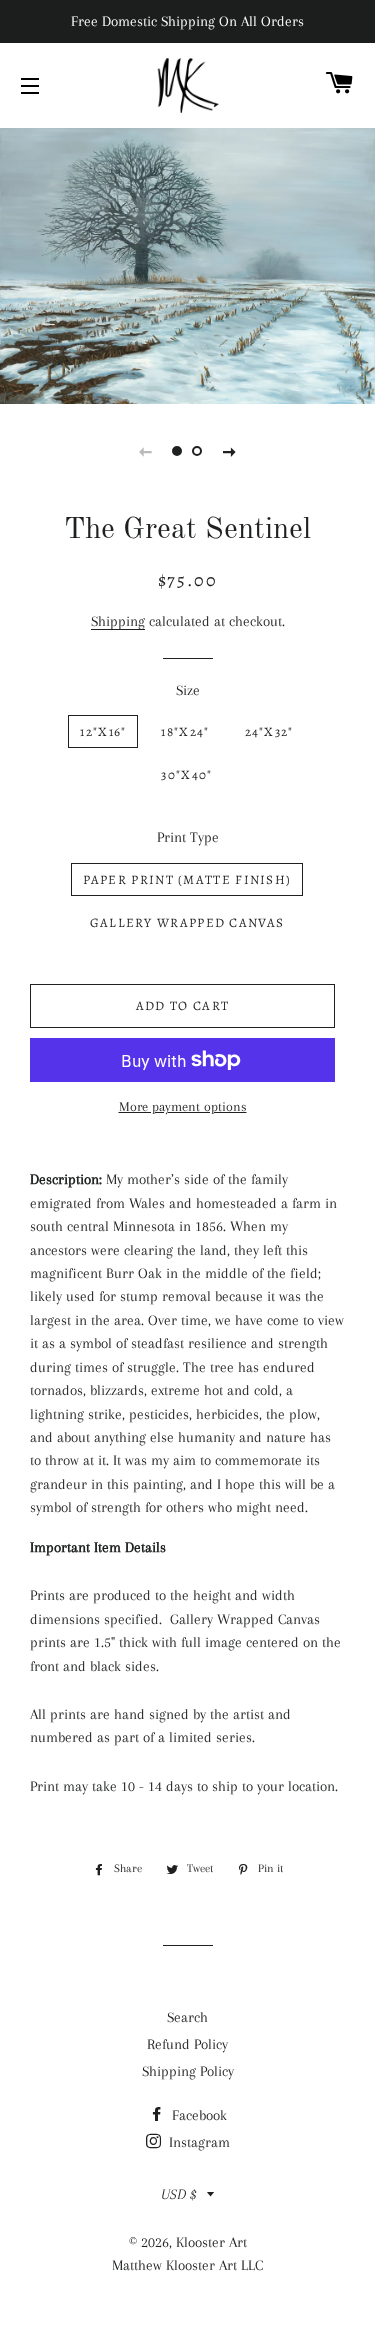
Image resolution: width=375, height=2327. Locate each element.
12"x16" (103, 731)
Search (187, 2017)
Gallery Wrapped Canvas (187, 922)
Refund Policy (187, 2044)
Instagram (197, 2142)
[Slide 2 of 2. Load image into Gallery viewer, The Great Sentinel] (198, 451)
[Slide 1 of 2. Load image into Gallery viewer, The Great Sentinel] (178, 451)
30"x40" (186, 774)
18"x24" (185, 731)
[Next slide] (230, 451)
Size (188, 690)
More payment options (183, 1106)
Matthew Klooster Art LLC (187, 2265)
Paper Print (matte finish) (187, 879)
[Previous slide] (146, 451)
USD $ (179, 2194)
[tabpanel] (187, 263)
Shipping (118, 621)
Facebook (197, 2115)
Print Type (188, 837)
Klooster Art (211, 2242)
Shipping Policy (188, 2071)
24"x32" (269, 731)
